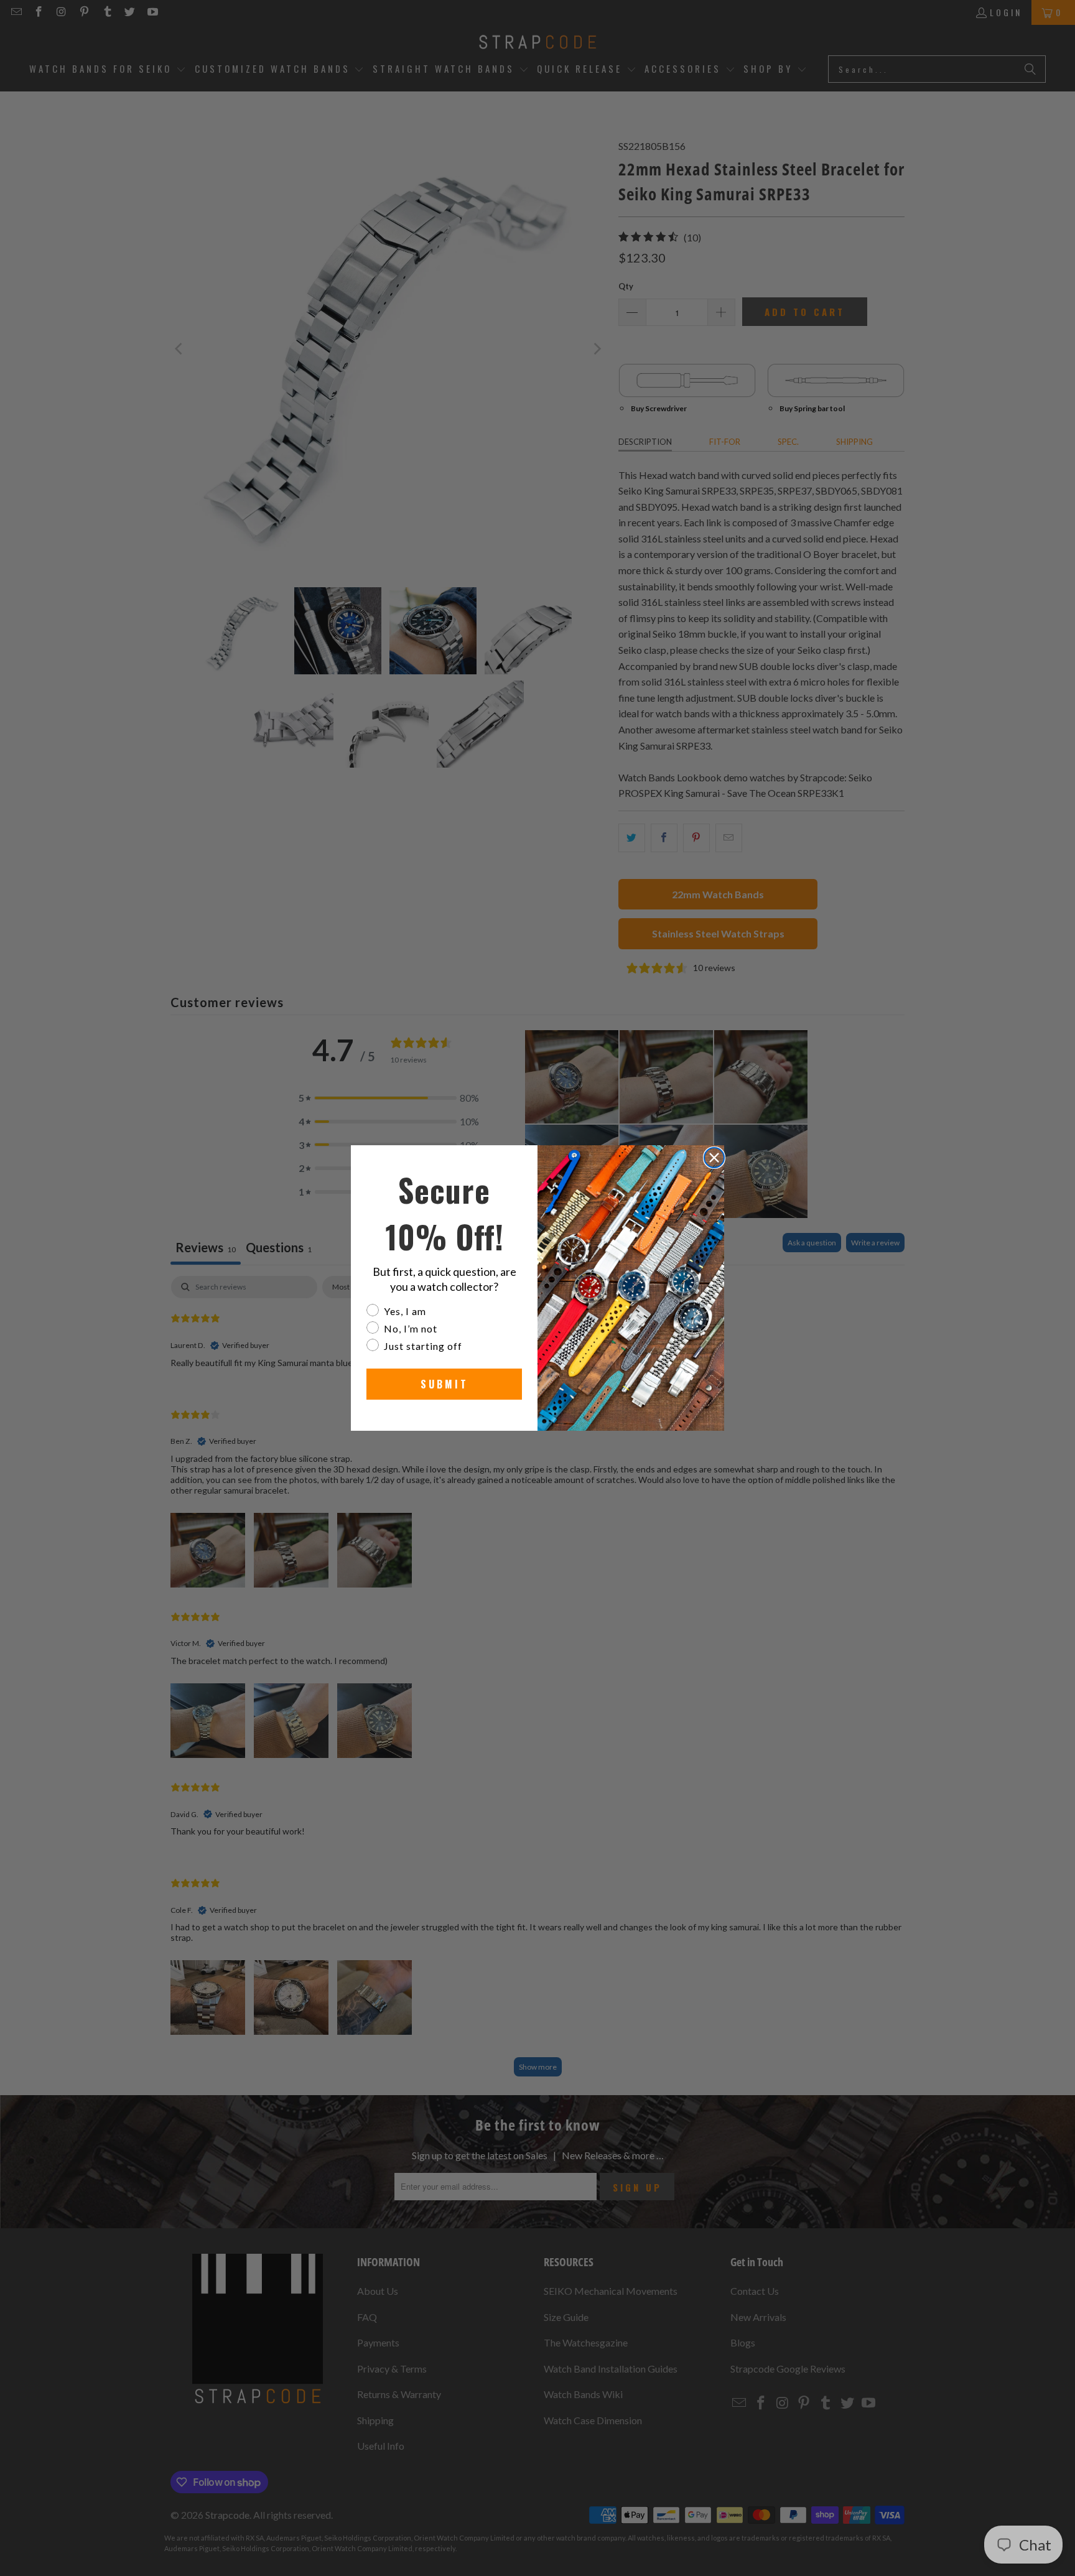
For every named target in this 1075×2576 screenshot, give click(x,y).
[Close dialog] (714, 1158)
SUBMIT (444, 1384)
